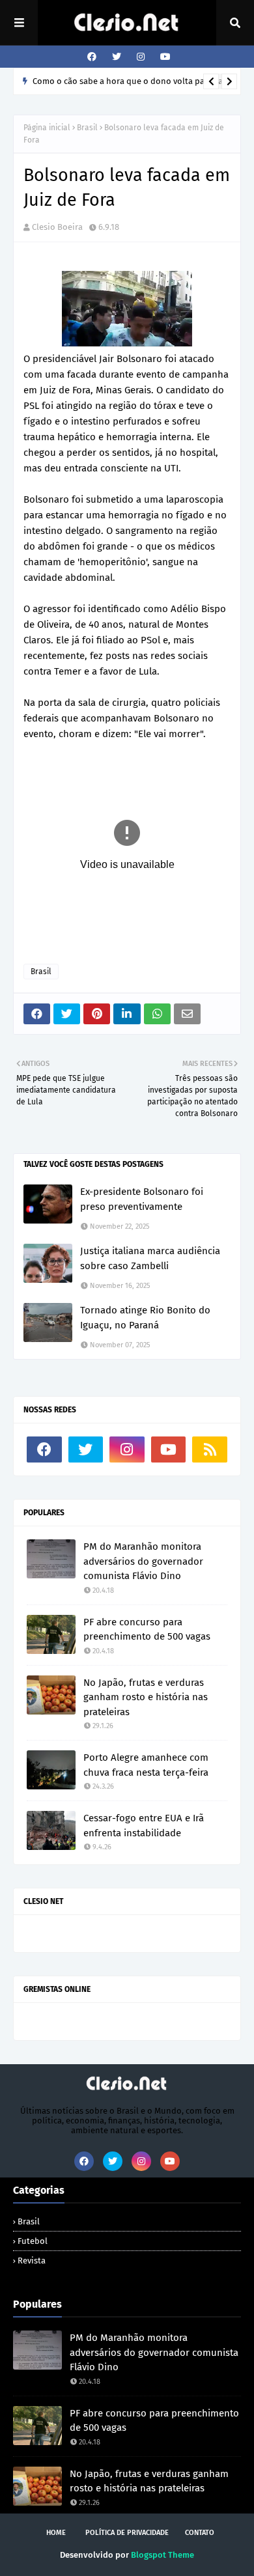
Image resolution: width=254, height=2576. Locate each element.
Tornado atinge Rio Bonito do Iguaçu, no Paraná (145, 1318)
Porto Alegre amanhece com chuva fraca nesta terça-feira (146, 1765)
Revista (32, 2261)
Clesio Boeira (57, 227)
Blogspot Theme (162, 2555)
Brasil (87, 128)
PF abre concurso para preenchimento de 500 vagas (147, 1630)
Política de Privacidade (127, 2533)
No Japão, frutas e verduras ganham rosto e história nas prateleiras (146, 1697)
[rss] (210, 1449)
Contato (200, 2533)
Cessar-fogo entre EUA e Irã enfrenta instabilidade (144, 1826)
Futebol (33, 2241)
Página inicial (47, 128)
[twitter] (117, 57)
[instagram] (141, 57)
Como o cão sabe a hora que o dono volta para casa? (134, 81)
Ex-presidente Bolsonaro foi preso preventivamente (142, 1199)
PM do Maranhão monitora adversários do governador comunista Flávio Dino (143, 1561)
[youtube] (164, 57)
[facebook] (92, 57)
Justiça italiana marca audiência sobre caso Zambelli (150, 1258)
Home (56, 2533)
